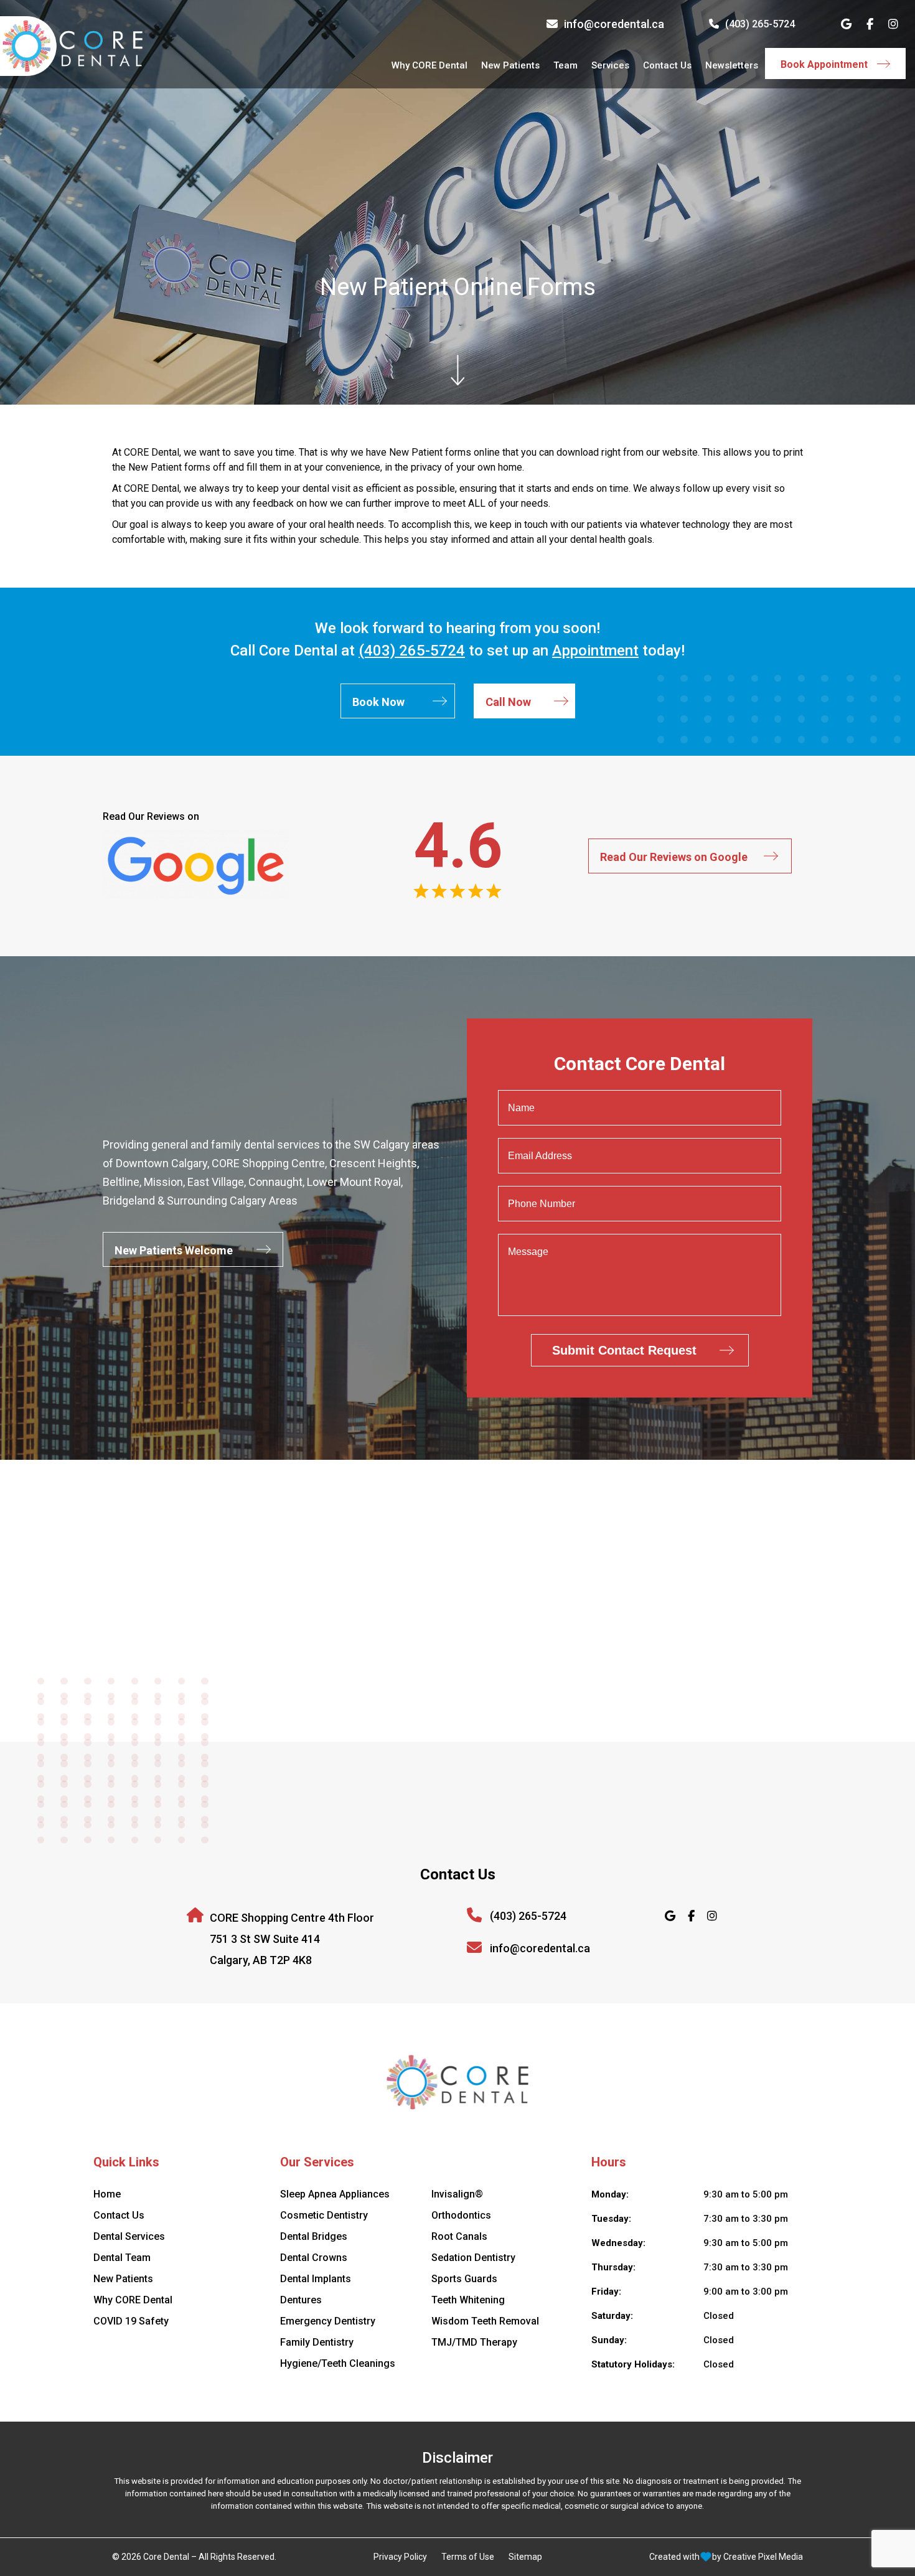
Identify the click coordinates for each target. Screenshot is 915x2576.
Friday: (606, 2292)
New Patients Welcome (174, 1250)
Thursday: (613, 2267)
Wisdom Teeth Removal (485, 2321)
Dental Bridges (314, 2236)
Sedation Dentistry (473, 2258)
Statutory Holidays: (633, 2364)
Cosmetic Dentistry (324, 2215)
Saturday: (612, 2316)
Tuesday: (611, 2219)
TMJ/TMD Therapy (474, 2342)
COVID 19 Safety (131, 2321)
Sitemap (525, 2557)
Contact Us (667, 65)
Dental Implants (316, 2279)
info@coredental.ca (614, 24)
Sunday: (609, 2340)
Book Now (378, 702)
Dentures (301, 2300)
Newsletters (732, 65)
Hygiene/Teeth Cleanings (338, 2363)
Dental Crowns (314, 2258)
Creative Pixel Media (763, 2557)
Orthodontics (461, 2215)
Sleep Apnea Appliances (335, 2194)
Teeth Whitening (468, 2300)
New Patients (510, 65)
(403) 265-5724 (760, 24)
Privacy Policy (400, 2557)
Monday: (610, 2194)
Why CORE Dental (429, 65)
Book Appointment (824, 64)
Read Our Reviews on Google (674, 857)
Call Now (508, 702)
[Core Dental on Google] (846, 24)
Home (107, 2194)
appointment (595, 651)
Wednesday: (618, 2243)
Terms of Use (468, 2557)
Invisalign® (457, 2194)
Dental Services (129, 2236)
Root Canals (459, 2236)
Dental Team (122, 2258)
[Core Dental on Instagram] (893, 24)
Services (610, 65)
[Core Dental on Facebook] (870, 24)
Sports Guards (464, 2279)
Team (565, 65)
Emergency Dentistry (328, 2321)
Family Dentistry (317, 2342)
